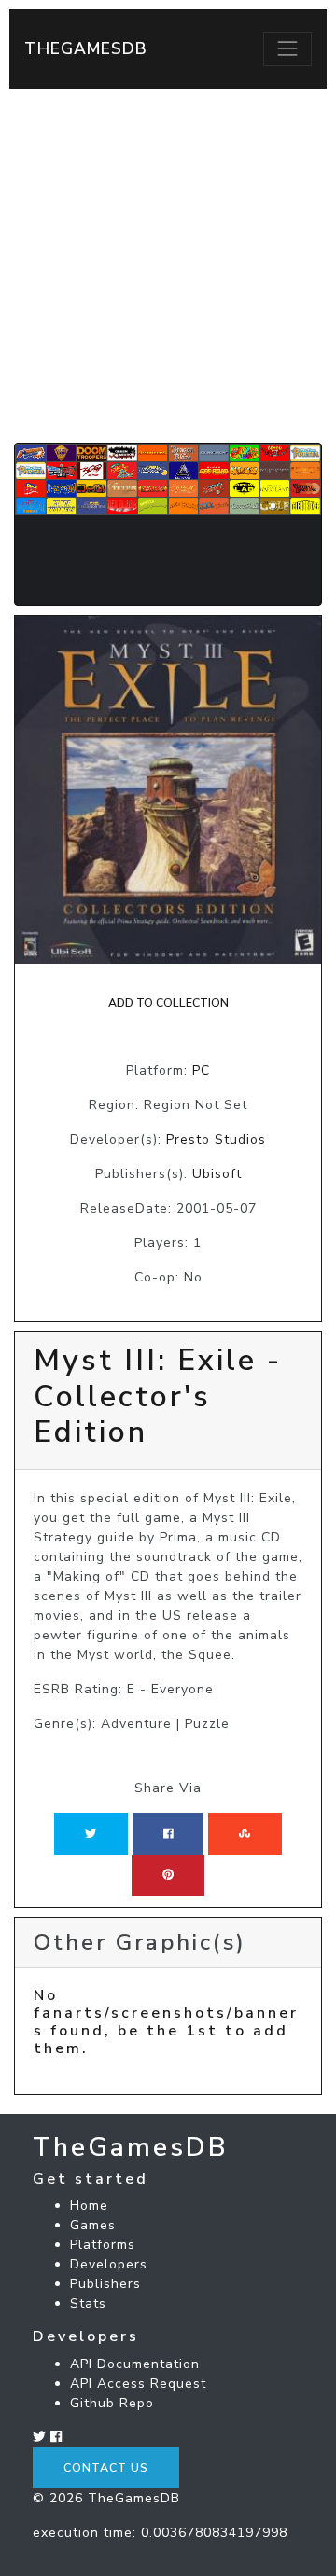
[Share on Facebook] (168, 1833)
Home (89, 2206)
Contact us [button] (106, 2468)
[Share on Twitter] (91, 1833)
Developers (109, 2264)
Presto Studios (216, 1139)
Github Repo (112, 2403)
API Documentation (135, 2364)
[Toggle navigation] (287, 48)
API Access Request (138, 2384)
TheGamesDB (86, 48)
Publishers (105, 2284)
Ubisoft (217, 1174)
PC (201, 1070)
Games (93, 2225)
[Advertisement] (168, 266)
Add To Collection (168, 1003)
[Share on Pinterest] (168, 1875)
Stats (88, 2303)
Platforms (103, 2245)
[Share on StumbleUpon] (245, 1833)
